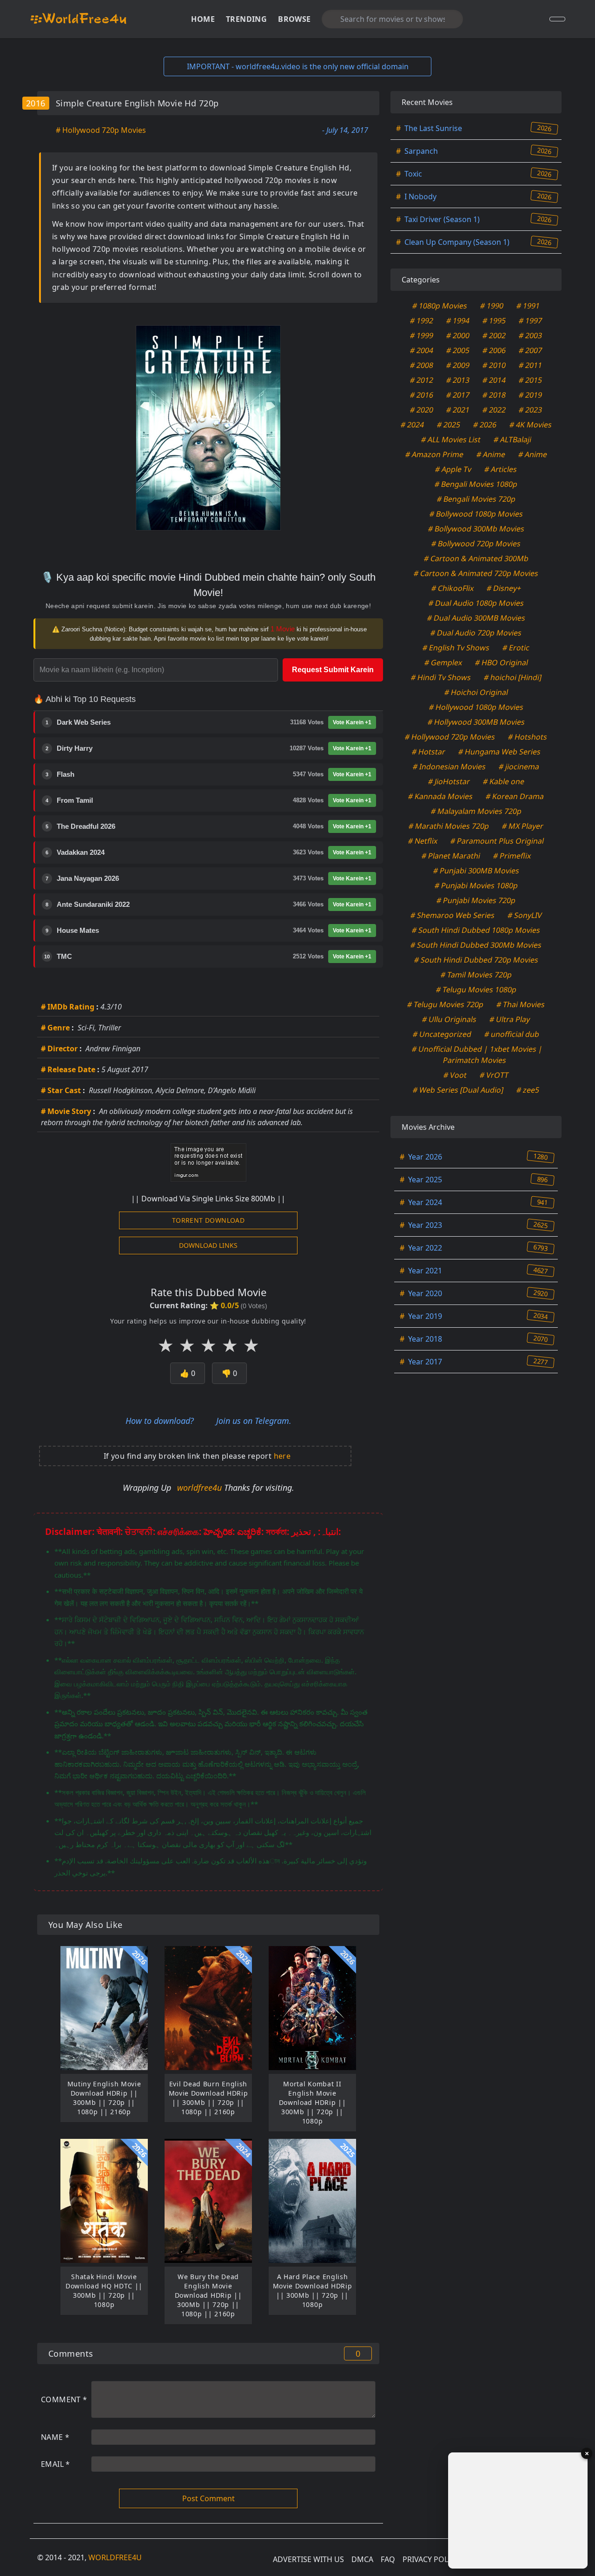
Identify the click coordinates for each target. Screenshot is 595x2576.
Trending (246, 19)
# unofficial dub (512, 1034)
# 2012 (422, 380)
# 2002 (494, 335)
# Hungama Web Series (499, 752)
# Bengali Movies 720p (476, 499)
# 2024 (412, 425)
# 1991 (528, 306)
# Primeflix (512, 856)
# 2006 (494, 350)
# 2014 (494, 380)
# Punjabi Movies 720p (476, 900)
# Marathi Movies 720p (449, 826)
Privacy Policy (431, 2559)
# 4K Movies (530, 425)
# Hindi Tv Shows (441, 677)
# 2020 (422, 410)
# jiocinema (519, 767)
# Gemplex (443, 662)
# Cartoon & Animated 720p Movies (476, 573)
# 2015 (531, 380)
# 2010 (494, 365)
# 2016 (422, 395)
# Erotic (516, 648)
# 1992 (422, 321)
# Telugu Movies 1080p (476, 990)
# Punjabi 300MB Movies (476, 871)
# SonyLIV (525, 915)
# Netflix (423, 841)
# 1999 (422, 335)
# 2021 (458, 410)
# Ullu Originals (450, 1019)
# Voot (455, 1075)
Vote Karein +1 (352, 722)
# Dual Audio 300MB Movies (476, 618)
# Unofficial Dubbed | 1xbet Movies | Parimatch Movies (477, 1055)
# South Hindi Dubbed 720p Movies (476, 960)
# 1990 (492, 306)
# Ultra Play (510, 1019)
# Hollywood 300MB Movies (476, 722)
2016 (36, 103)
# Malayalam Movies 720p (476, 811)
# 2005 (458, 350)
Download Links (208, 1245)
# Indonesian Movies (450, 767)
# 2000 (458, 335)
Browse (294, 19)
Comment (64, 2399)
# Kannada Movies (441, 796)
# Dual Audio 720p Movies (476, 633)
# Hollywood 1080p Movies (476, 707)
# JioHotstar (449, 781)
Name (55, 2437)
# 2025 (448, 425)
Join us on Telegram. (254, 1421)
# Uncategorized (442, 1034)
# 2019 (531, 395)
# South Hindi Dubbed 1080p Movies (476, 930)
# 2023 (531, 410)
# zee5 (528, 1090)
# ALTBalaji (512, 439)
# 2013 (458, 380)
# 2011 (531, 365)
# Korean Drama (515, 796)
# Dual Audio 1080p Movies (476, 603)
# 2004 (422, 350)
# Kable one (503, 781)
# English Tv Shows (456, 648)
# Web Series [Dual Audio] (458, 1090)
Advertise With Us (308, 2559)
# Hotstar (428, 752)
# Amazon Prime (434, 454)
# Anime (491, 454)
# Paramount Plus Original (497, 841)
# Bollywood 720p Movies (476, 544)
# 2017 (458, 395)
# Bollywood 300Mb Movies (476, 529)
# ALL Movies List (451, 439)
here (282, 1456)
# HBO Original (501, 662)
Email (56, 2464)
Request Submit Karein (333, 670)
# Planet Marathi (451, 856)
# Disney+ (504, 588)
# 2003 (531, 335)
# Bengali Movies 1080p (476, 484)
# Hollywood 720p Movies (101, 130)
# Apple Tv (453, 469)
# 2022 (494, 410)
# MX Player (523, 826)
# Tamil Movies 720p (476, 975)
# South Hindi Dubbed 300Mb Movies (476, 945)
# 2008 (422, 365)
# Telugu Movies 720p (446, 1004)
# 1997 (531, 321)
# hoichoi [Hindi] (512, 677)
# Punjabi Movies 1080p (476, 885)
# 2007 (531, 350)
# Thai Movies (521, 1004)
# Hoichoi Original (476, 692)
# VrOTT (494, 1075)
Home (203, 19)
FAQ (388, 2559)
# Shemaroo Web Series (452, 915)
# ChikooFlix (452, 588)
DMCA (362, 2559)
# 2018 (494, 395)
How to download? (160, 1421)
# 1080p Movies (440, 306)
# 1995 (494, 321)
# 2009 (458, 365)
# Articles (501, 469)
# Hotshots (528, 737)
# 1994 (458, 321)
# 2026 (485, 425)
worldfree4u (201, 1488)
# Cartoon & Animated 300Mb (476, 558)
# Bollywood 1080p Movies (476, 514)
